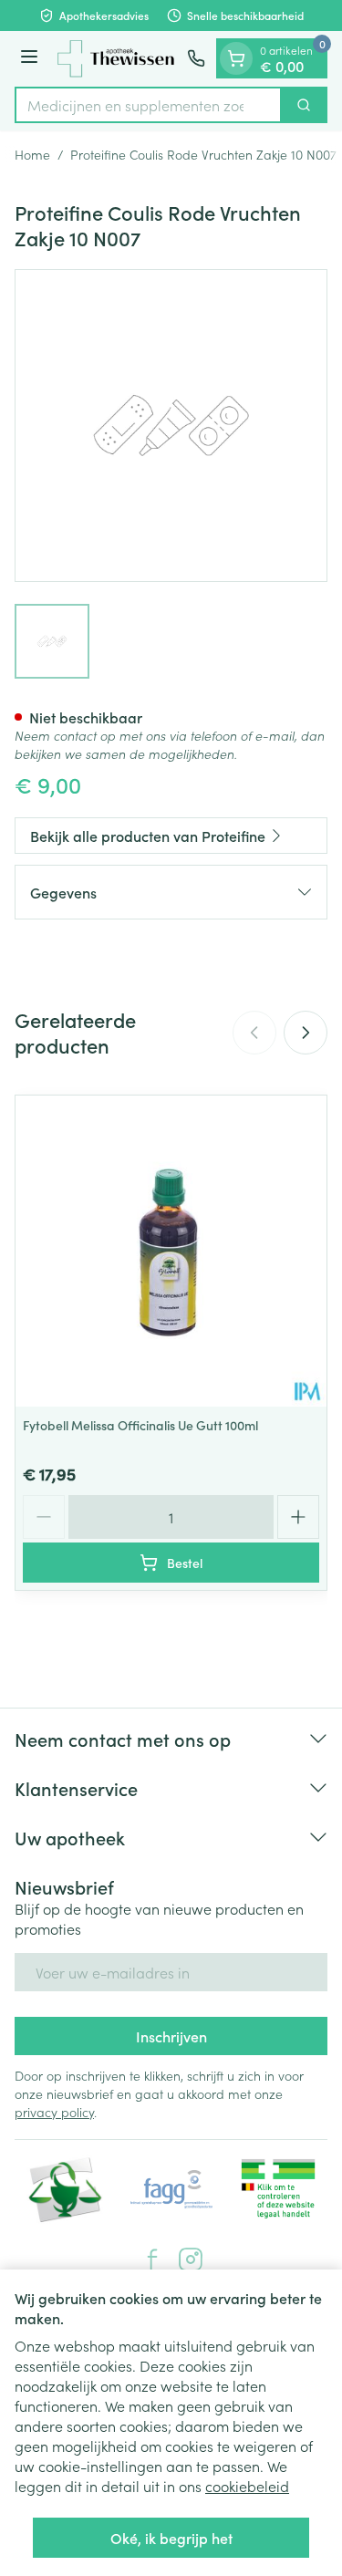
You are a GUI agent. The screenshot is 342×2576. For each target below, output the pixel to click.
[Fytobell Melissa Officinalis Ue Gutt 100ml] (171, 1251)
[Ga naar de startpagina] (115, 59)
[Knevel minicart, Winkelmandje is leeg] (236, 58)
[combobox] (148, 105)
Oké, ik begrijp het (171, 2538)
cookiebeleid (247, 2486)
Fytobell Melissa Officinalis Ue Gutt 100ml (140, 1425)
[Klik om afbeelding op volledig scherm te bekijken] (171, 426)
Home (32, 154)
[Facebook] (152, 2259)
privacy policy (54, 2112)
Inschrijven (171, 2036)
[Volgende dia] (306, 1033)
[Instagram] (191, 2259)
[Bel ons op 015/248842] (196, 58)
